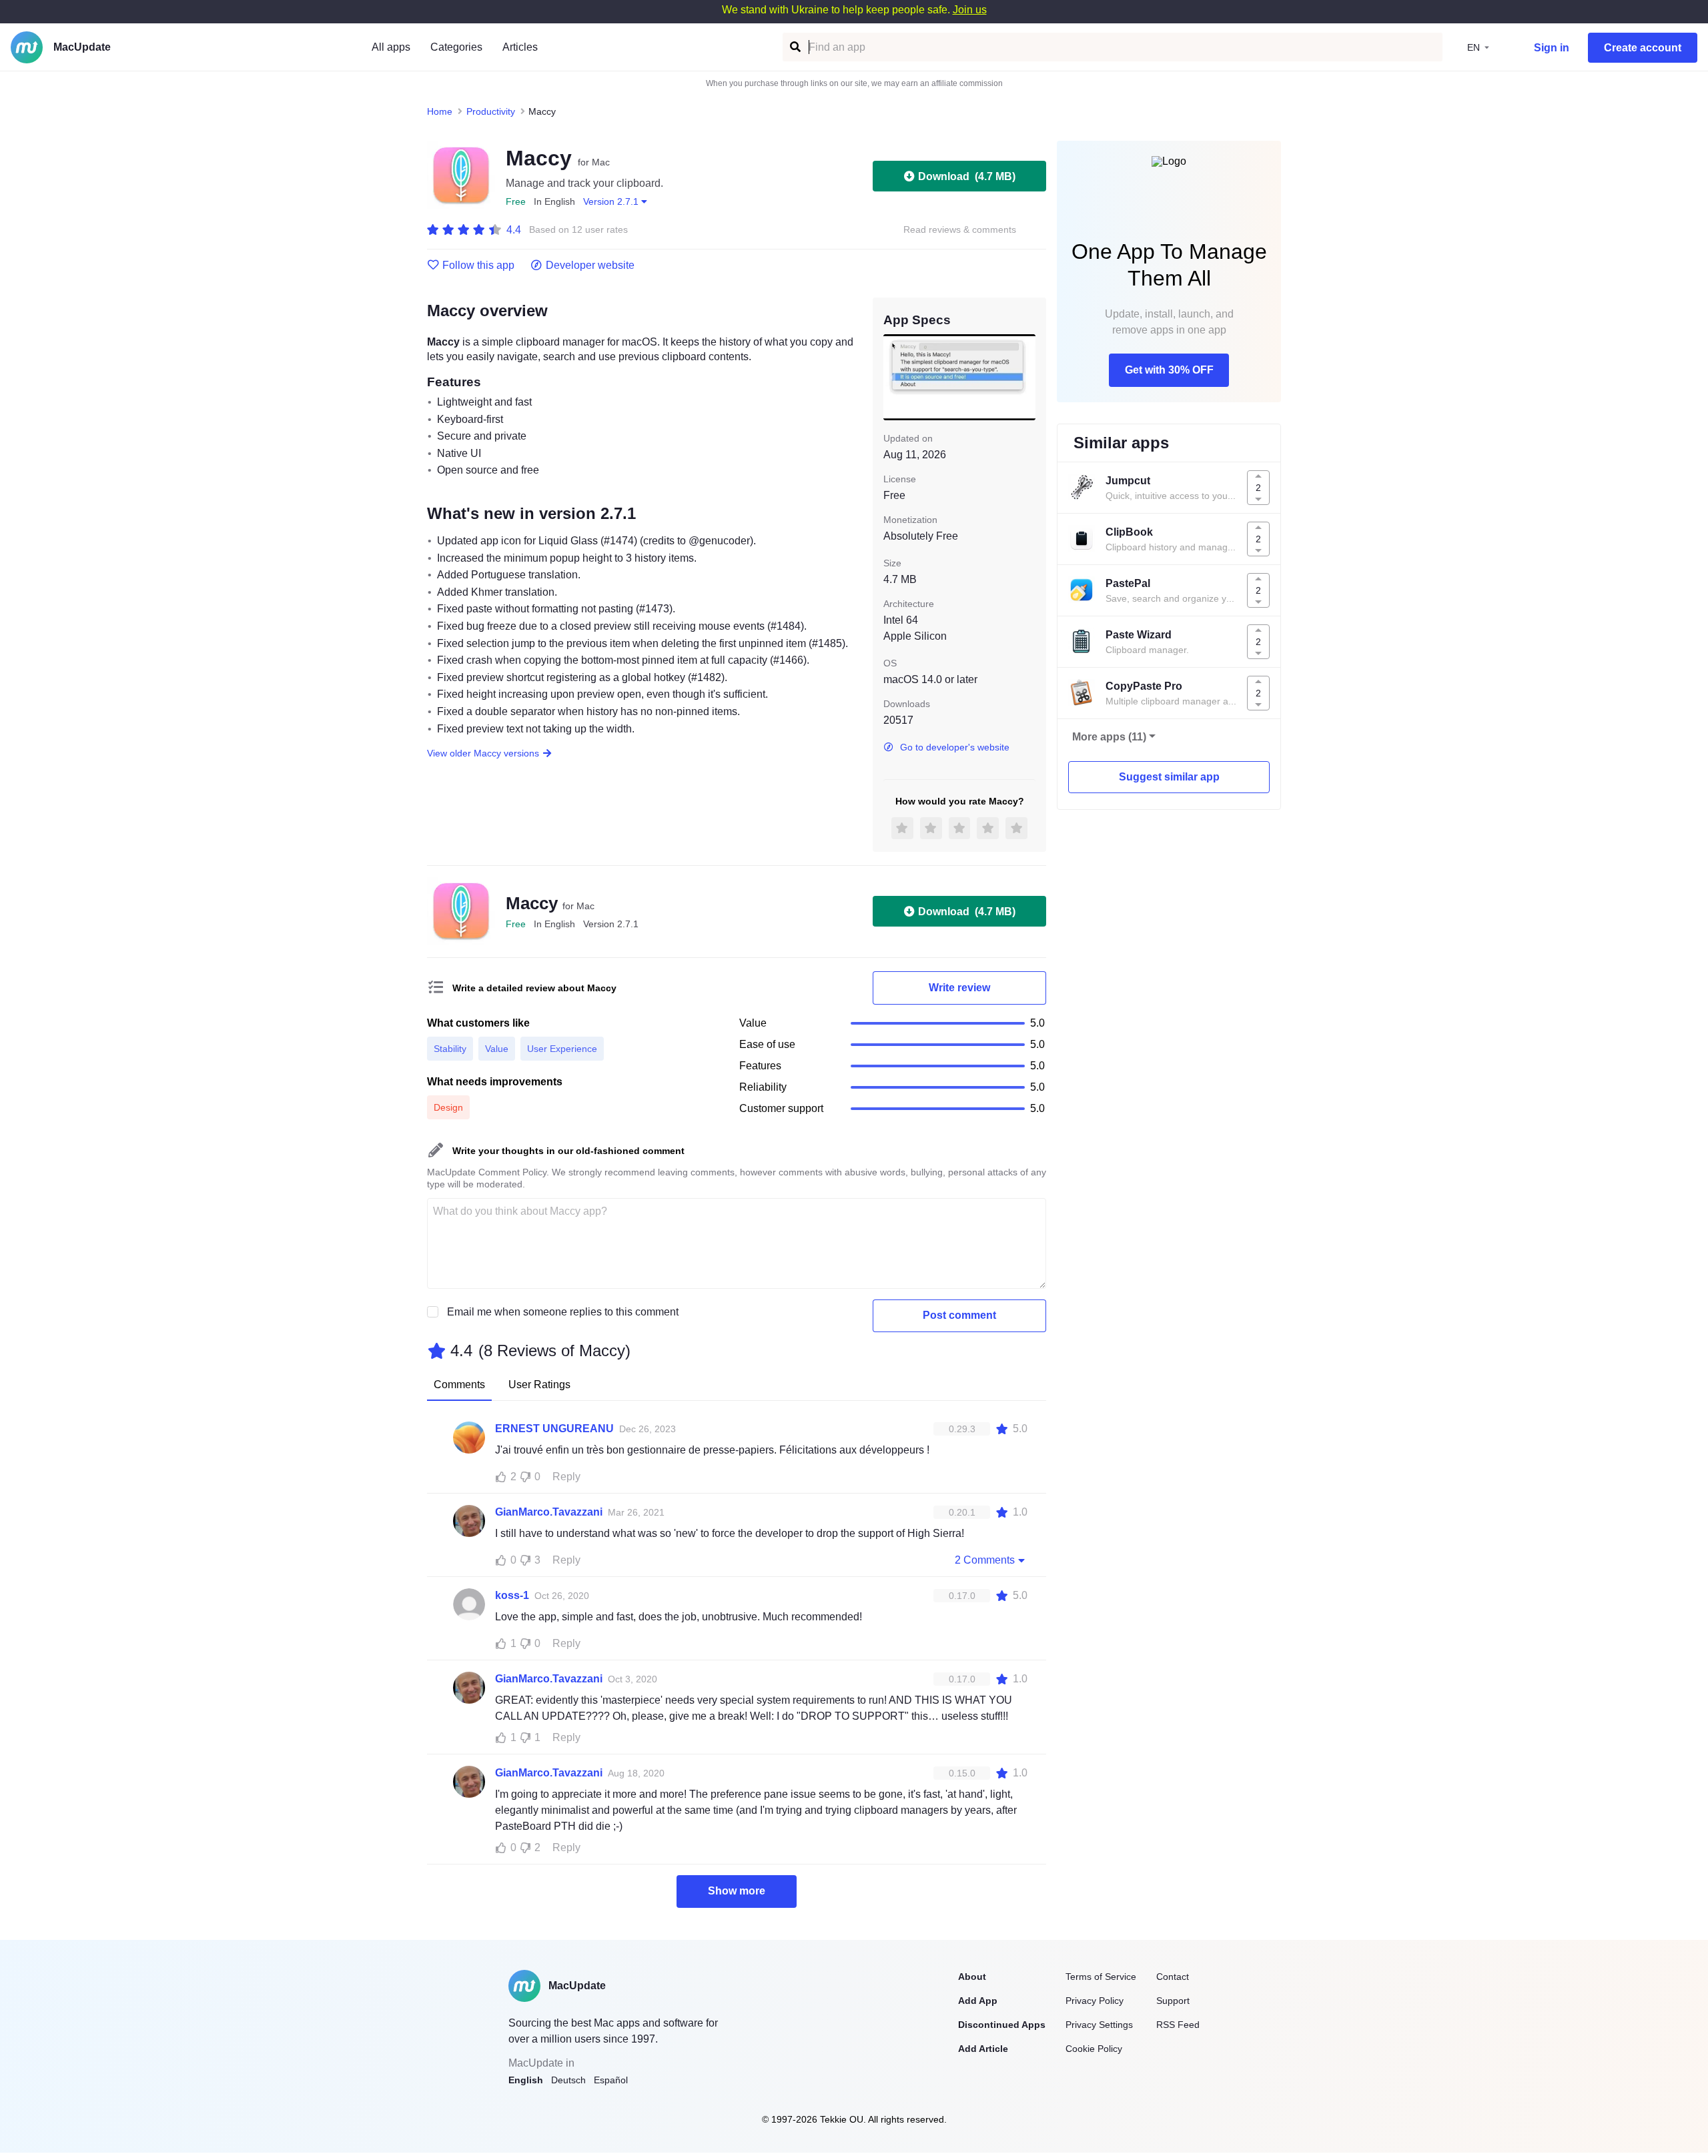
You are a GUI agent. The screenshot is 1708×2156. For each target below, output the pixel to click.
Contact (1173, 1977)
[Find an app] (794, 47)
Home (440, 111)
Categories (456, 47)
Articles (520, 47)
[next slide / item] (1026, 377)
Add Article (983, 2049)
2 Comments (985, 1560)
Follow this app (478, 265)
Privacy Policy (1095, 2001)
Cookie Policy (1094, 2049)
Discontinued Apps (1002, 2025)
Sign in (1552, 48)
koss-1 (512, 1595)
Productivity (491, 111)
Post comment (959, 1315)
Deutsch (568, 2080)
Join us (970, 10)
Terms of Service (1101, 1977)
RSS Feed (1178, 2025)
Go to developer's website (955, 747)
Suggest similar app (1169, 777)
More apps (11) (1109, 737)
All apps (391, 47)
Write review (959, 988)
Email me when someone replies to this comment (563, 1312)
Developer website (590, 265)
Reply (566, 1477)
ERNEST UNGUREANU (554, 1429)
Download (967, 176)
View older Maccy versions (483, 753)
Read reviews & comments (960, 230)
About (972, 1977)
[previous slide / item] (893, 377)
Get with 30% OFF (1169, 370)
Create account (1643, 48)
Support (1173, 2001)
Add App (978, 2001)
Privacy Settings (1099, 2025)
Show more (737, 1891)
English (526, 2080)
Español (611, 2080)
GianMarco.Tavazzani (549, 1512)
